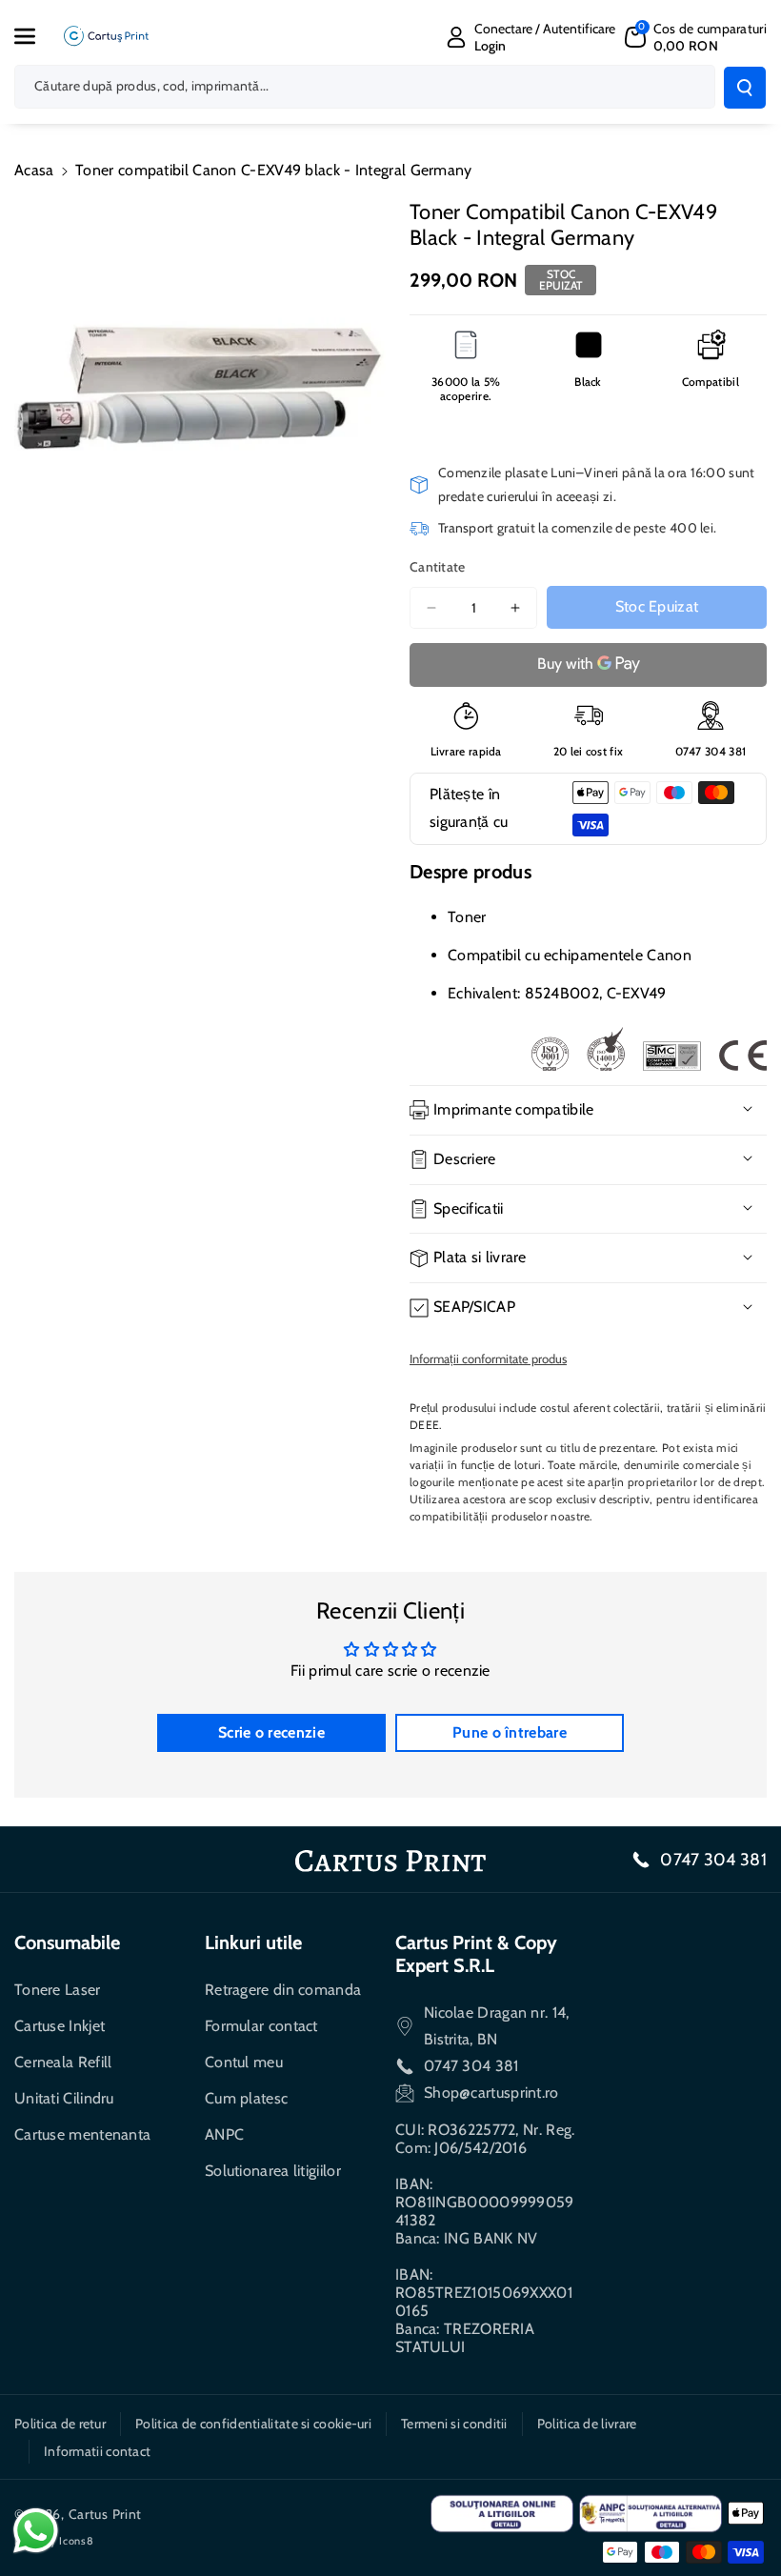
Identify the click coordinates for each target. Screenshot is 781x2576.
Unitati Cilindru (64, 2098)
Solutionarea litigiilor (273, 2171)
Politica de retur (60, 2424)
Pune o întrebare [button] (510, 1732)
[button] (35, 36)
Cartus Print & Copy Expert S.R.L (476, 1954)
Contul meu (244, 2062)
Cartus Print (105, 2514)
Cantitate (438, 567)
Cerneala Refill (63, 2062)
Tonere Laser (58, 1990)
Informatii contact (97, 2451)
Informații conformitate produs (488, 1358)
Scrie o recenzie (271, 1732)
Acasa (34, 170)
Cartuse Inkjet (60, 2026)
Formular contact (261, 2026)
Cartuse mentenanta (82, 2134)
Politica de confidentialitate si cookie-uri (253, 2424)
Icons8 (76, 2541)
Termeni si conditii (454, 2424)
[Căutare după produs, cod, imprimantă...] (745, 88)
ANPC (224, 2134)
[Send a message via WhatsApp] (36, 2531)
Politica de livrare (587, 2424)
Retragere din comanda (283, 1990)
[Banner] (649, 1049)
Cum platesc (246, 2098)
